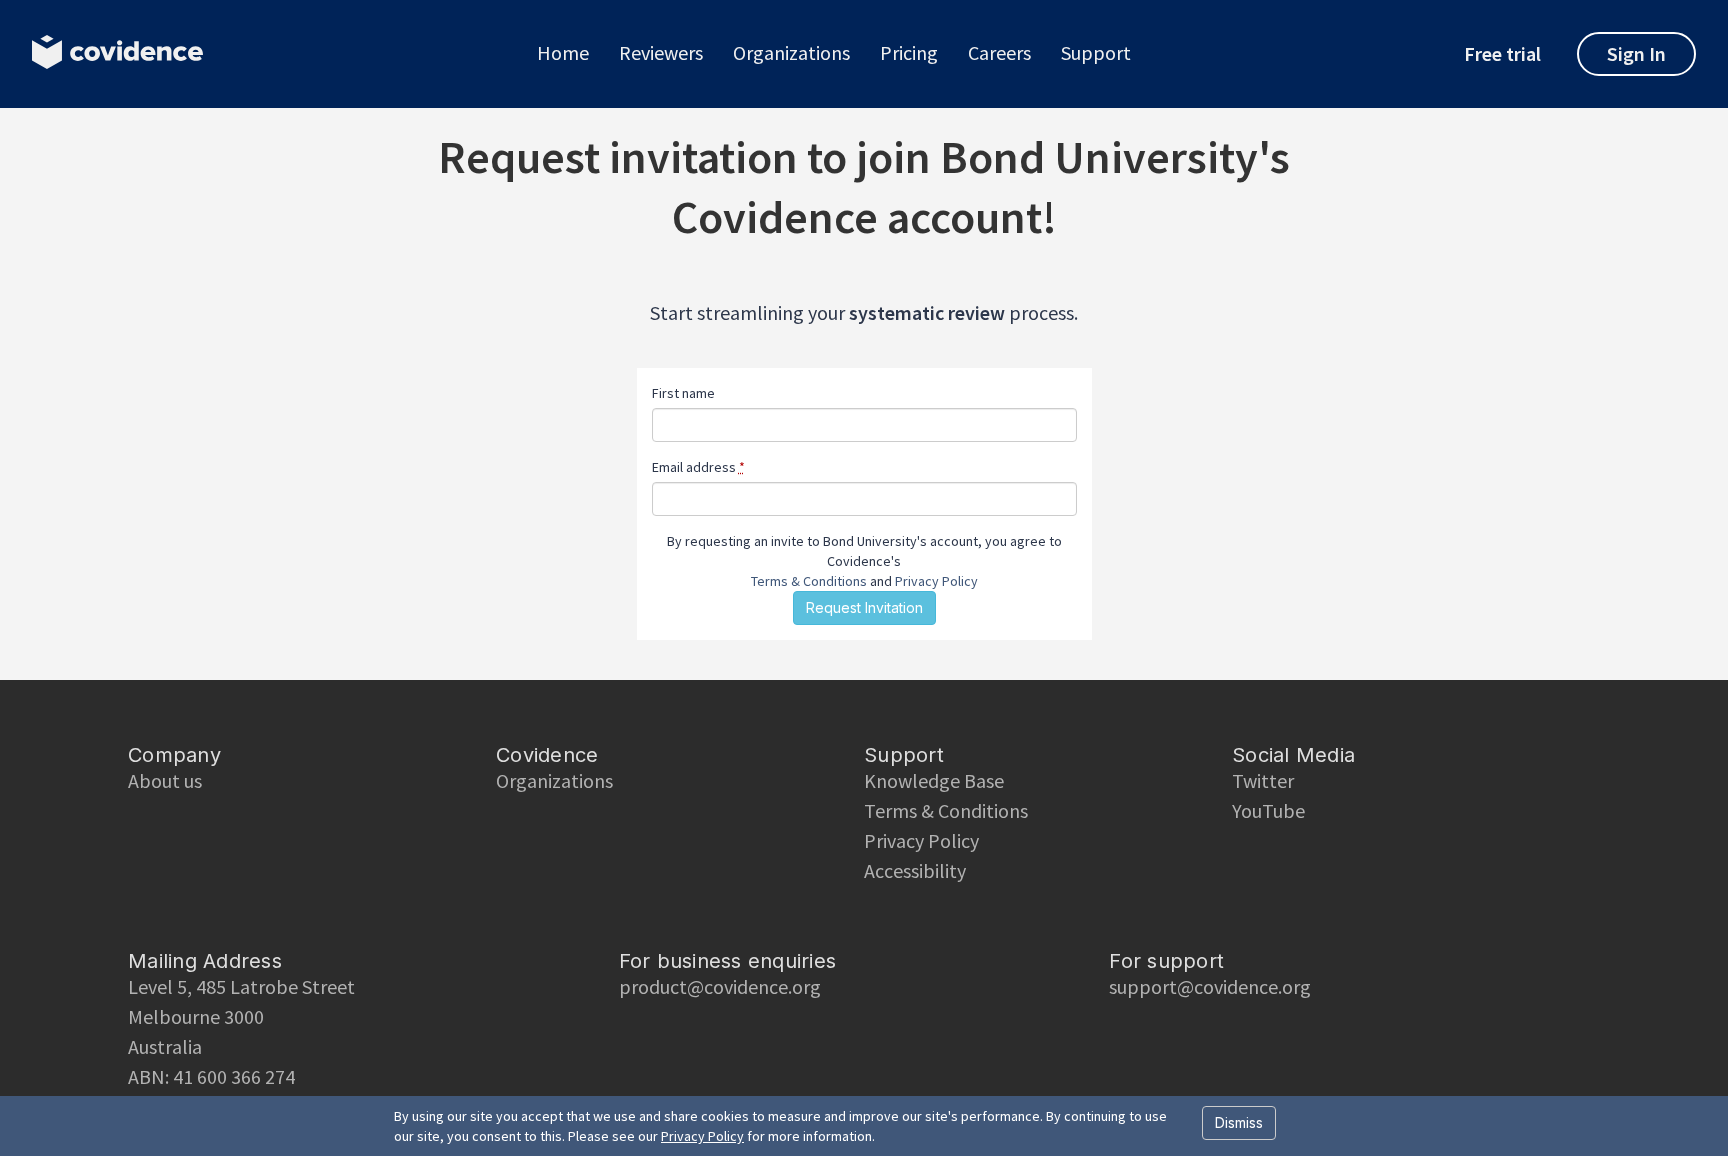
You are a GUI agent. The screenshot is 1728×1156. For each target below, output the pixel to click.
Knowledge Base (934, 780)
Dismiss (1239, 1122)
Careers (999, 53)
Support (1096, 53)
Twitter (1263, 780)
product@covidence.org (720, 986)
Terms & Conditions (809, 581)
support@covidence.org (1210, 986)
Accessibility (915, 870)
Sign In (1636, 53)
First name (683, 393)
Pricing (909, 53)
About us (165, 780)
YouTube (1268, 810)
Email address (698, 467)
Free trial (1502, 54)
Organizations (791, 53)
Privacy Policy (936, 581)
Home (563, 53)
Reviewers (661, 53)
